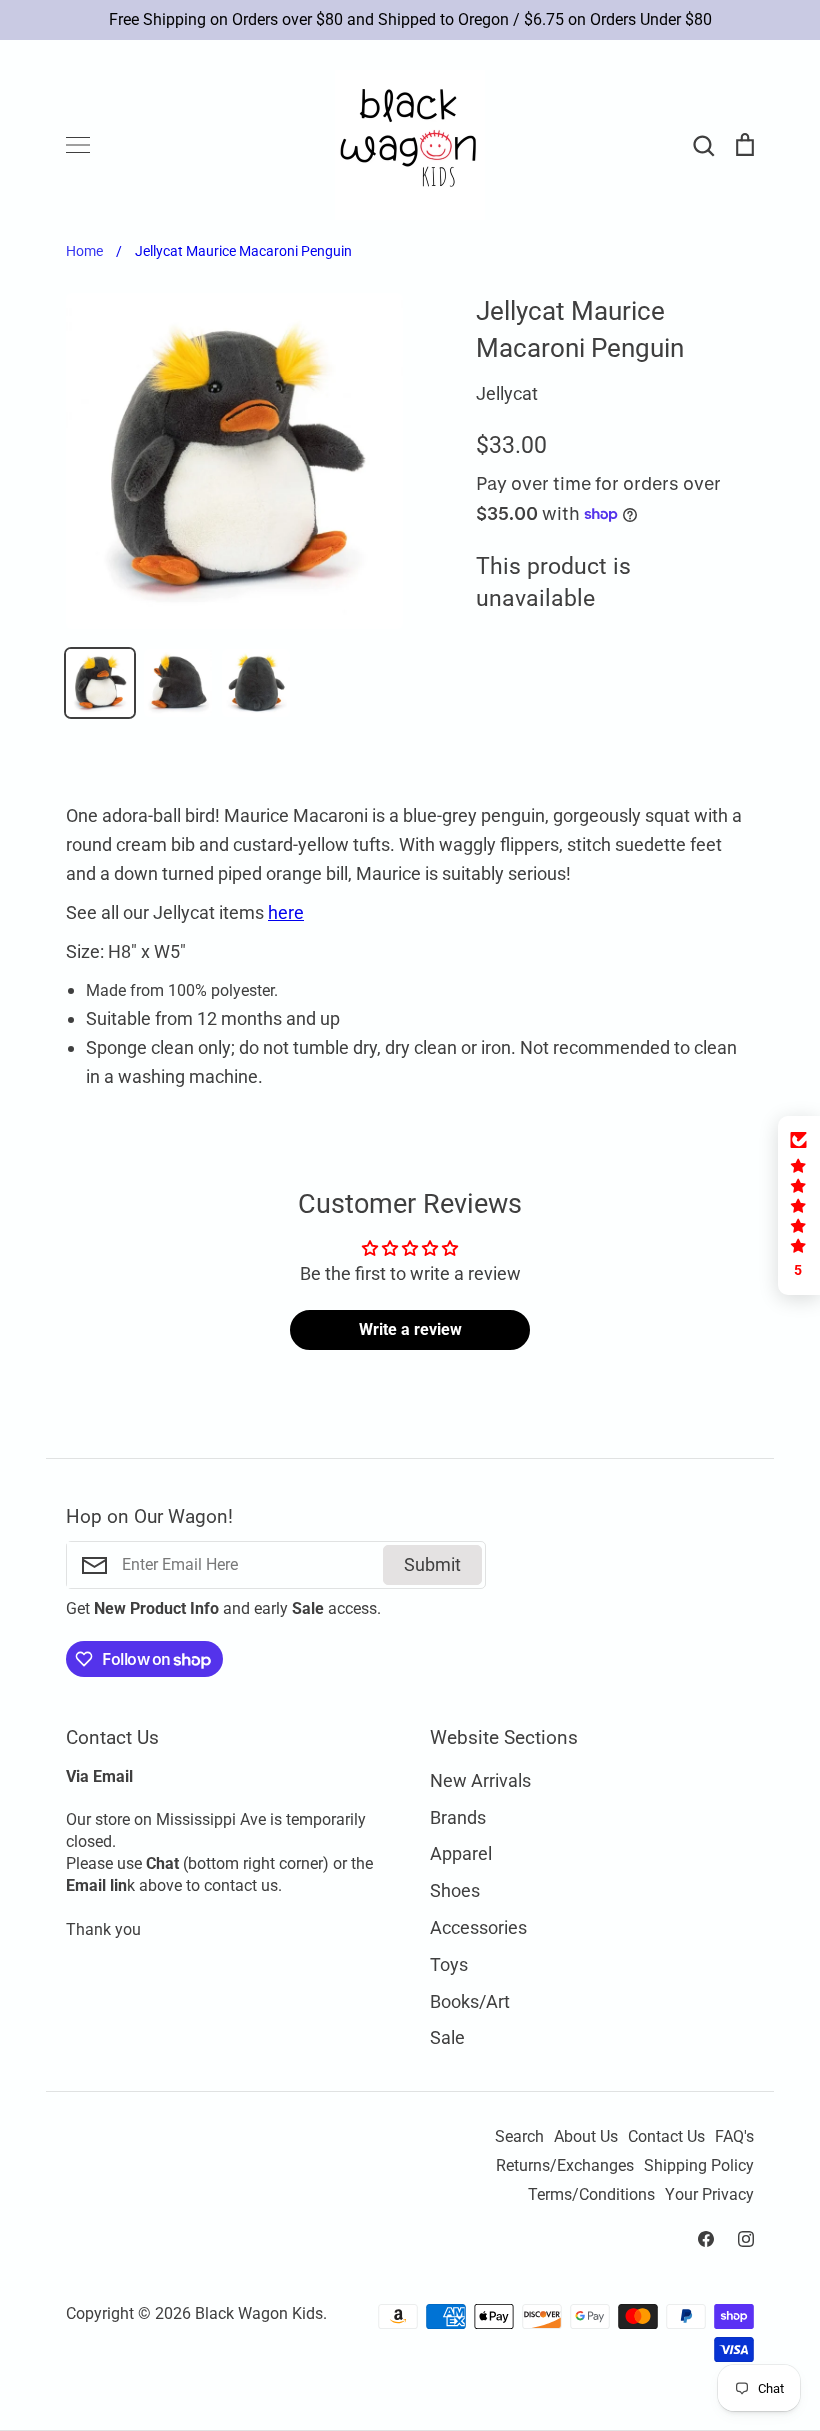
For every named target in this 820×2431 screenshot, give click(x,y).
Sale (447, 2037)
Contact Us (666, 2137)
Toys (449, 1964)
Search (519, 2137)
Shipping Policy (699, 2166)
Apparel (461, 1853)
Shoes (455, 1890)
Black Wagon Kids (259, 2314)
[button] (799, 1205)
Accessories (478, 1927)
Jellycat (507, 393)
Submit (432, 1564)
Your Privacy (709, 2195)
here (286, 912)
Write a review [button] (410, 1329)
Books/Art (470, 2001)
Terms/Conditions (591, 2195)
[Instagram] (746, 2239)
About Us (586, 2137)
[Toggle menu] (78, 145)
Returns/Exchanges (565, 2166)
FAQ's (734, 2137)
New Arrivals (480, 1780)
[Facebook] (706, 2239)
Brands (458, 1817)
